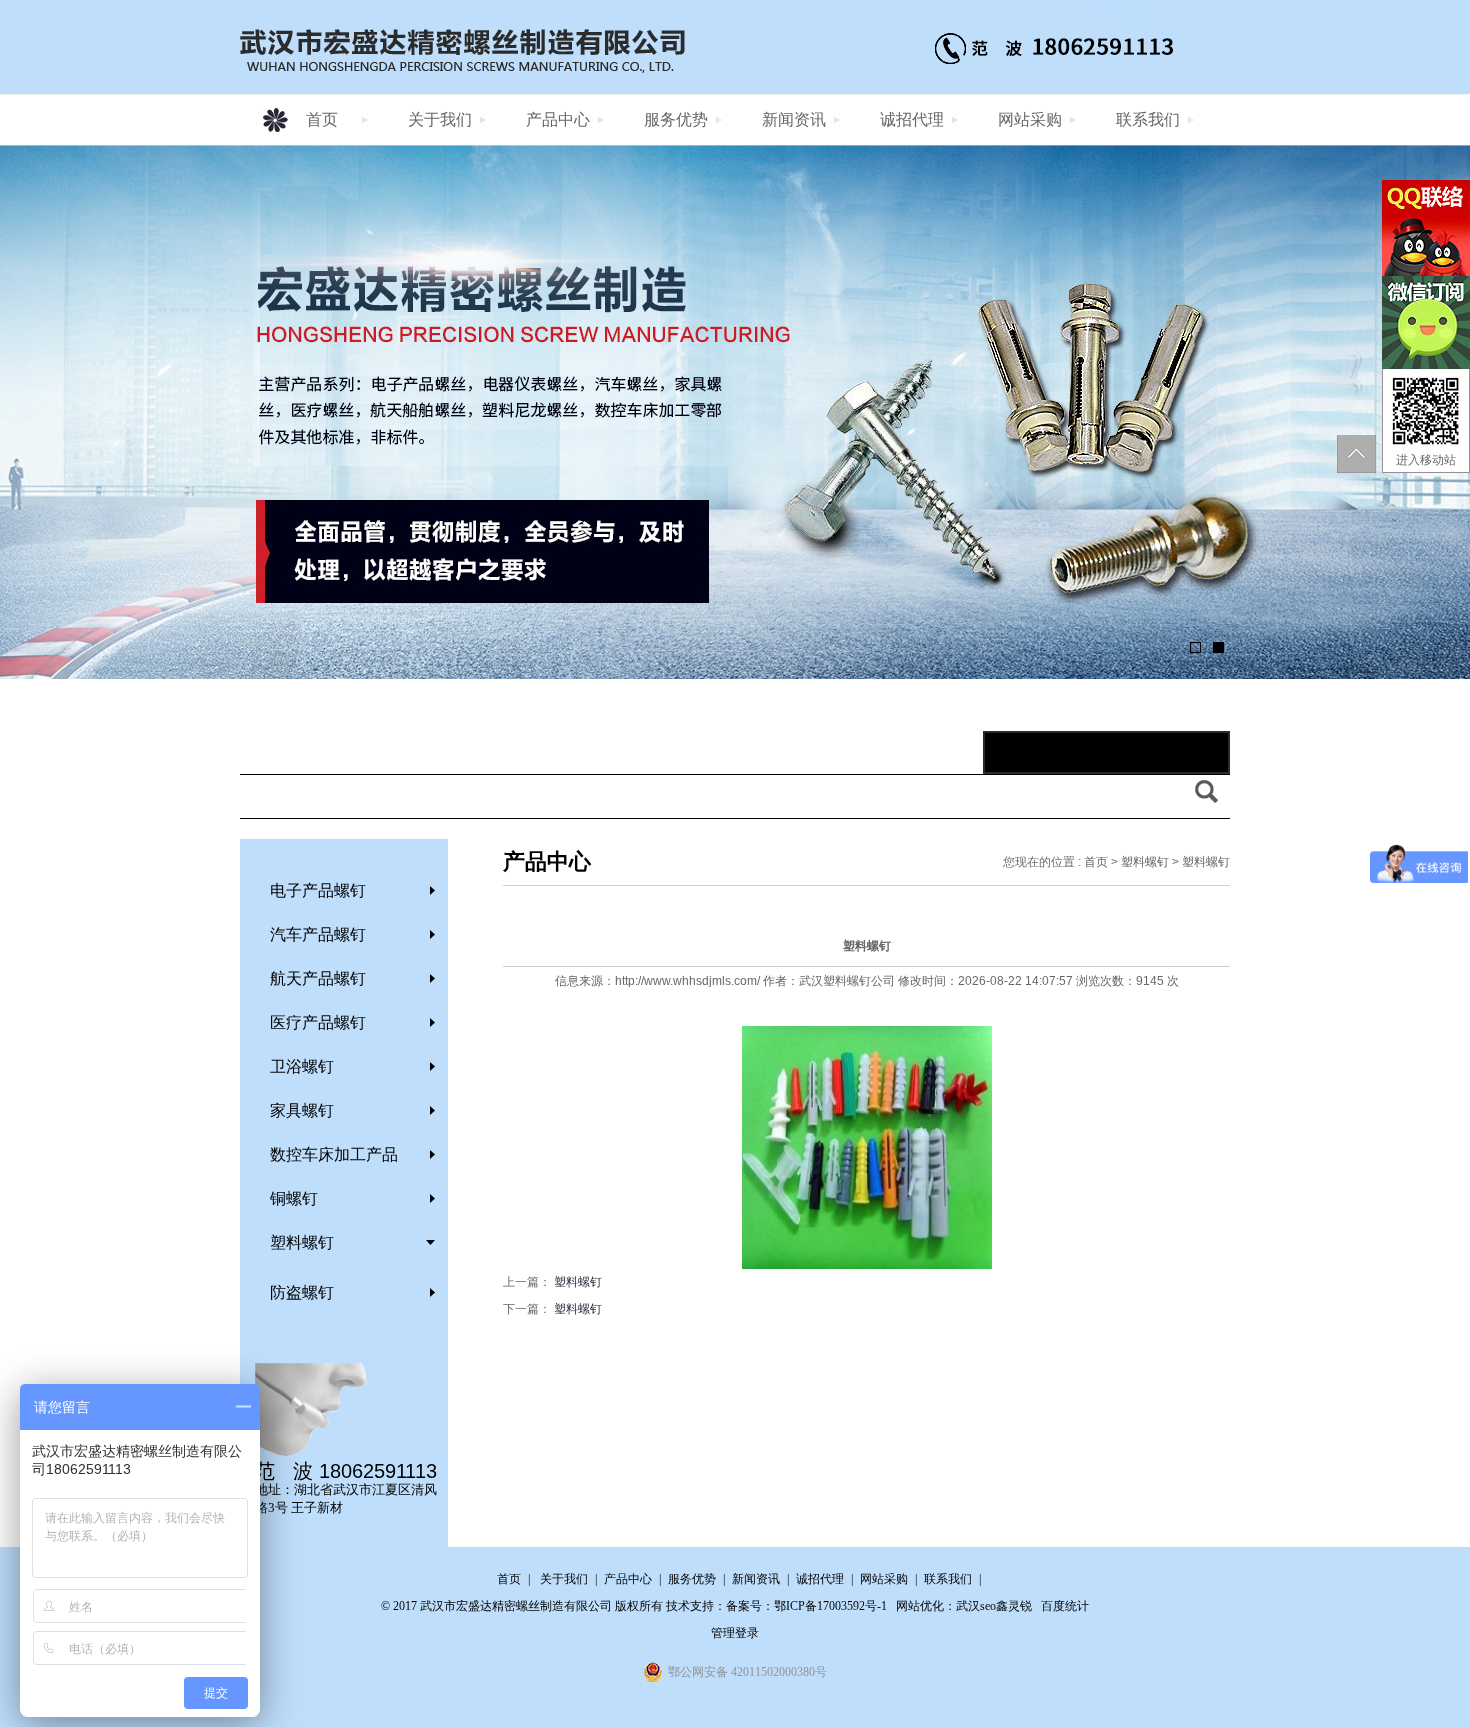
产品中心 (558, 119)
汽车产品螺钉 (318, 934)
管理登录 (735, 1633)
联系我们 (1148, 119)
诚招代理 (912, 119)
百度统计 (1065, 1606)
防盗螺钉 (302, 1292)
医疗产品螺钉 (318, 1022)
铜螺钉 (294, 1198)
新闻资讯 (794, 119)
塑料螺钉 (302, 1242)
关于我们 (440, 119)
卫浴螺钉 (302, 1066)
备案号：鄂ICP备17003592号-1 (806, 1606)
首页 (322, 119)
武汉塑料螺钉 (835, 981)
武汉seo (976, 1606)
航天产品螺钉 (318, 978)
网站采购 (1030, 119)
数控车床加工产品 (334, 1154)
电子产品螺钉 (318, 890)
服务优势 (676, 119)
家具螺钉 (302, 1110)
